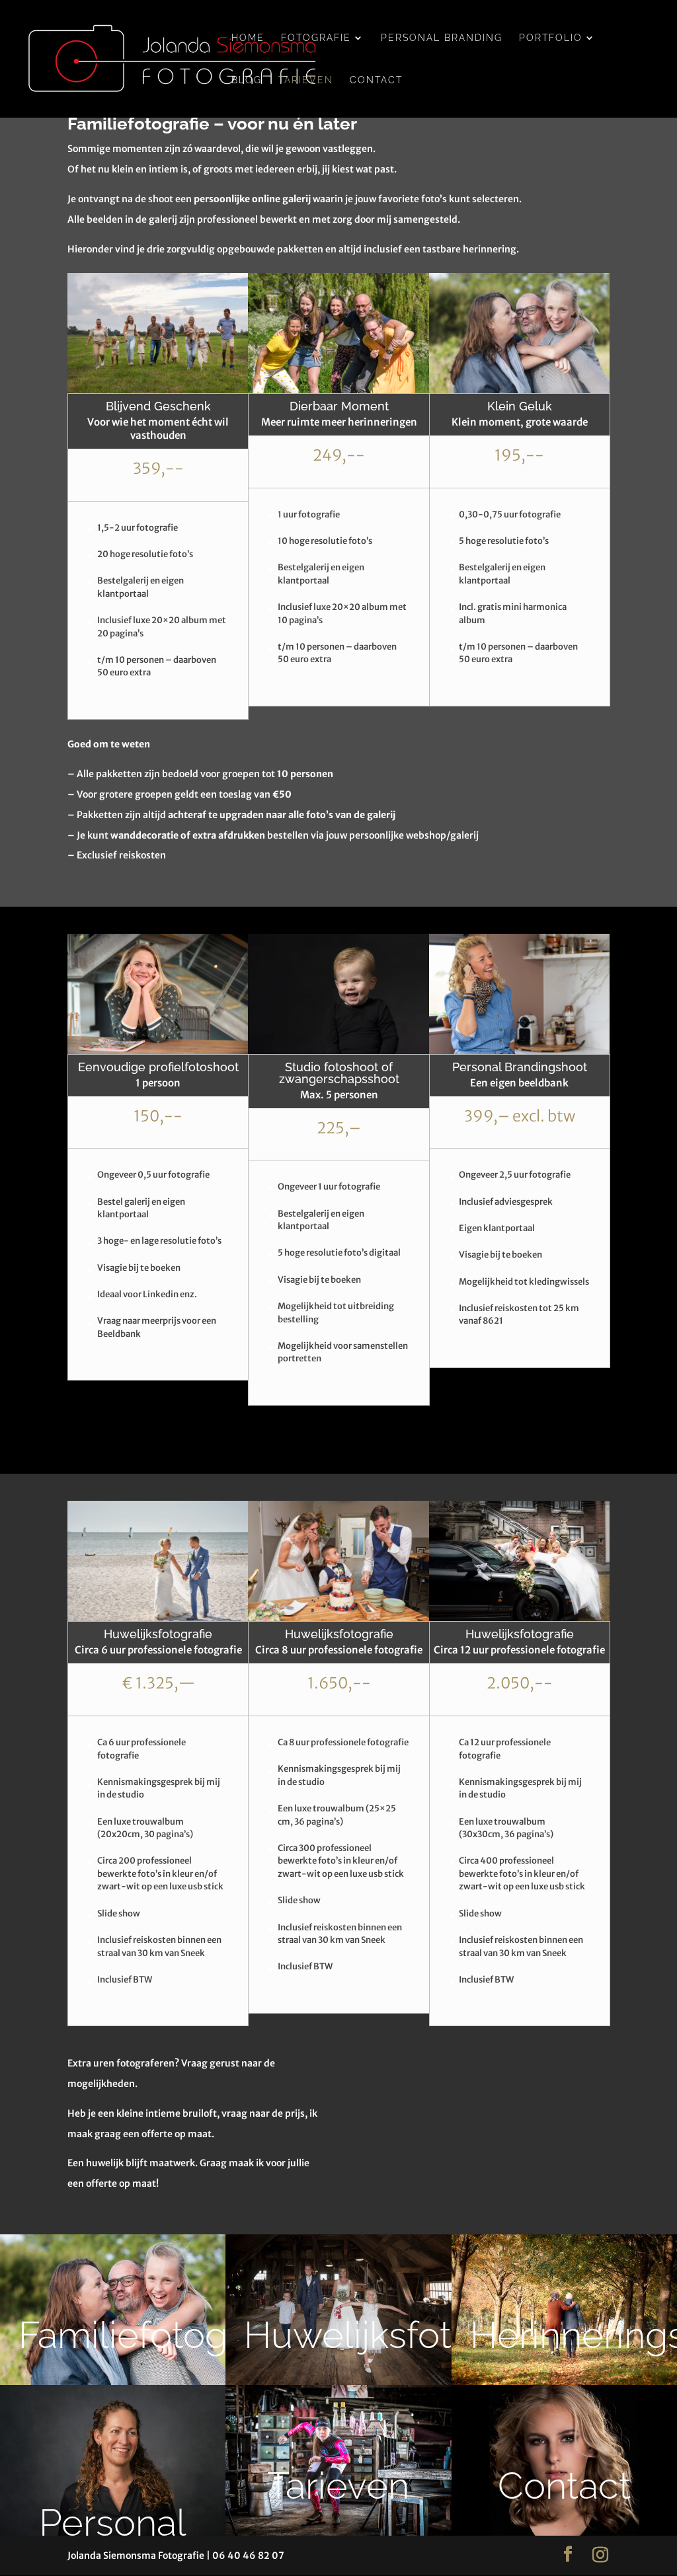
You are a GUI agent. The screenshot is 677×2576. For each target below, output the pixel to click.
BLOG (247, 80)
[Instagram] (600, 2555)
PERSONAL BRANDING (442, 38)
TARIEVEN (306, 80)
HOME (248, 38)
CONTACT (376, 80)
